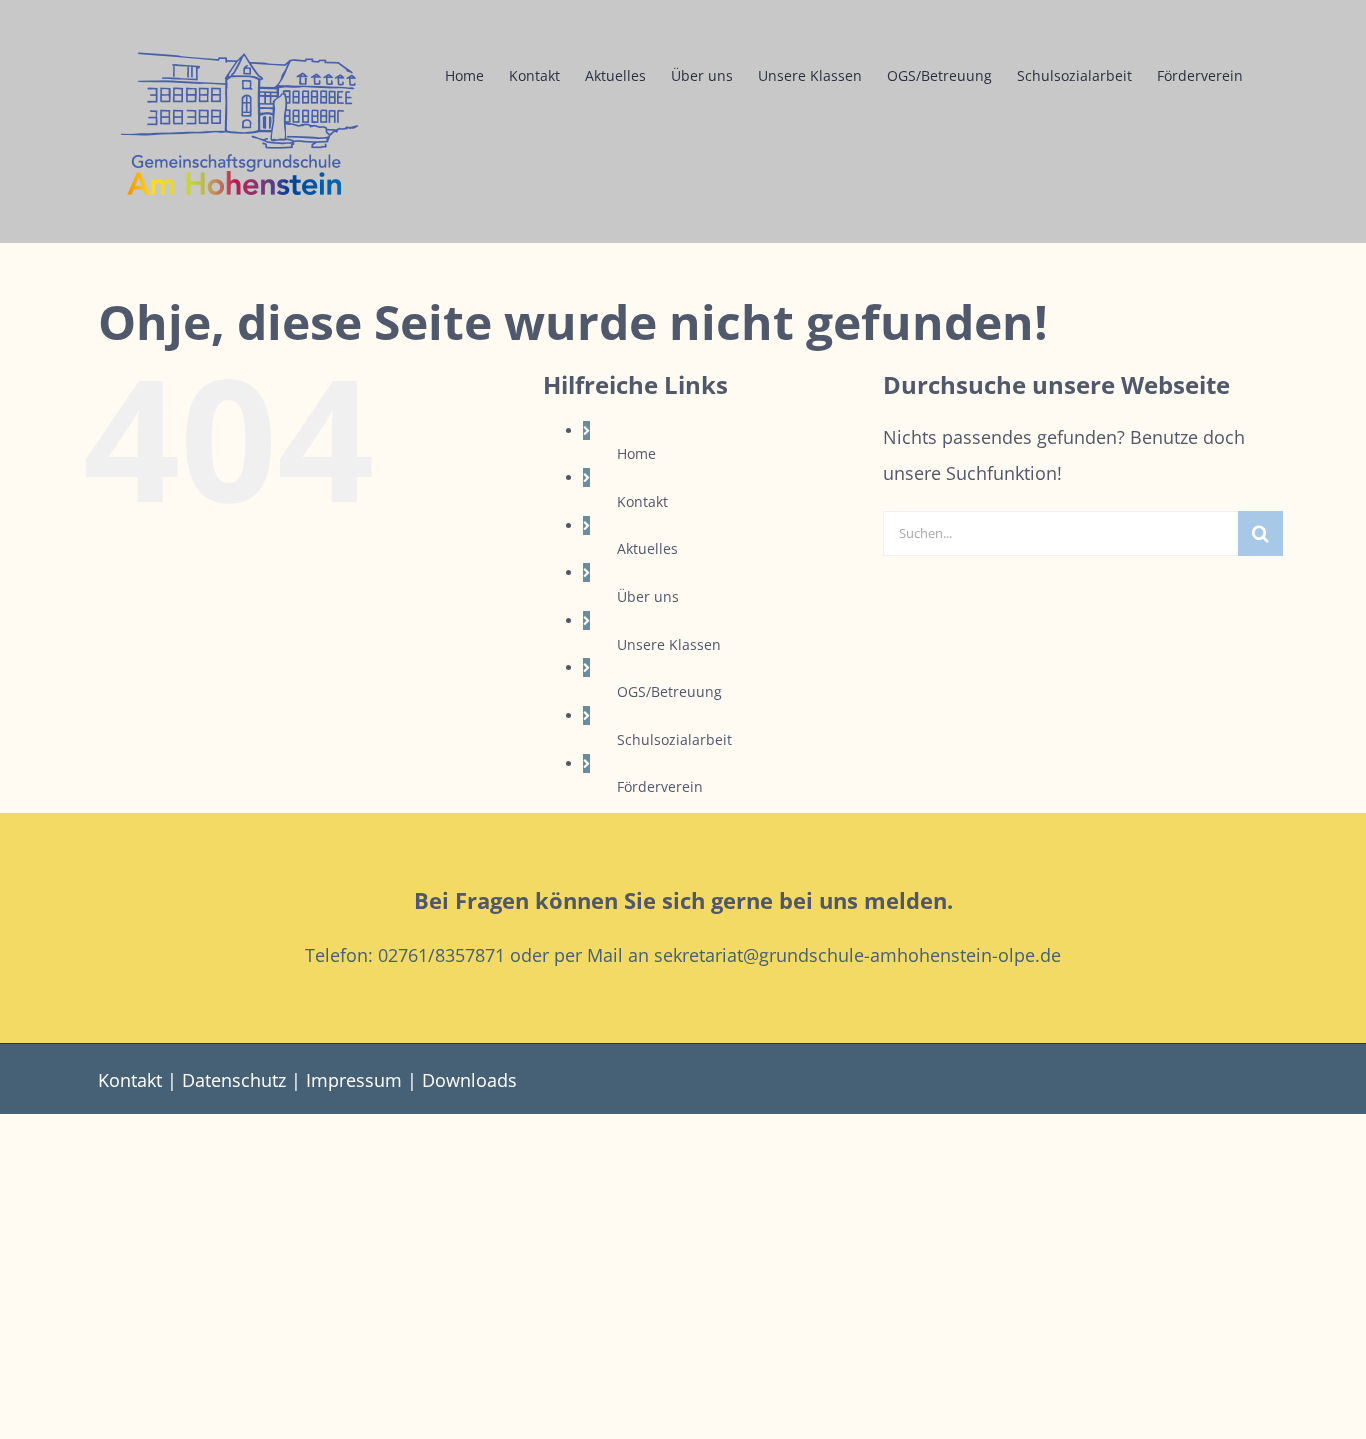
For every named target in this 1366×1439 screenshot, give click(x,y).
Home (636, 453)
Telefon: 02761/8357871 (405, 955)
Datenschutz (234, 1080)
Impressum (354, 1080)
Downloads (469, 1080)
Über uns (648, 596)
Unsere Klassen (669, 644)
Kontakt (642, 501)
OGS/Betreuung (669, 691)
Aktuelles (647, 548)
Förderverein (660, 786)
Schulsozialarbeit (674, 739)
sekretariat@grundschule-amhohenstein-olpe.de (857, 955)
